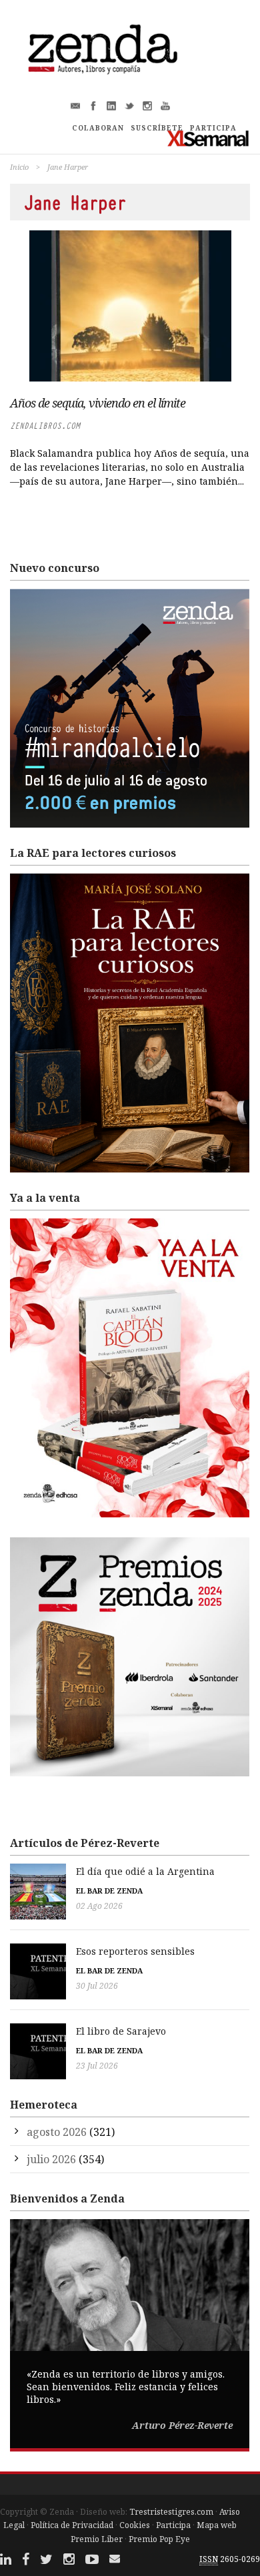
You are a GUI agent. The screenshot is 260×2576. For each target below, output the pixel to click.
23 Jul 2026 (97, 2066)
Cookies (135, 2525)
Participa (173, 2525)
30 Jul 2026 (97, 1986)
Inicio (19, 167)
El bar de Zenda (109, 1891)
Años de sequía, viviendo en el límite (98, 403)
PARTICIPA (213, 128)
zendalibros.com (45, 426)
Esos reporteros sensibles (135, 1951)
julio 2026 (51, 2159)
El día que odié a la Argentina (145, 1871)
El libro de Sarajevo (121, 2031)
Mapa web (217, 2525)
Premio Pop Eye (159, 2539)
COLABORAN (98, 128)
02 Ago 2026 (99, 1906)
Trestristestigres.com (171, 2512)
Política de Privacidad (72, 2525)
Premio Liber (97, 2539)
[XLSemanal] (208, 138)
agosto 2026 (57, 2132)
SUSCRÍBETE (157, 128)
